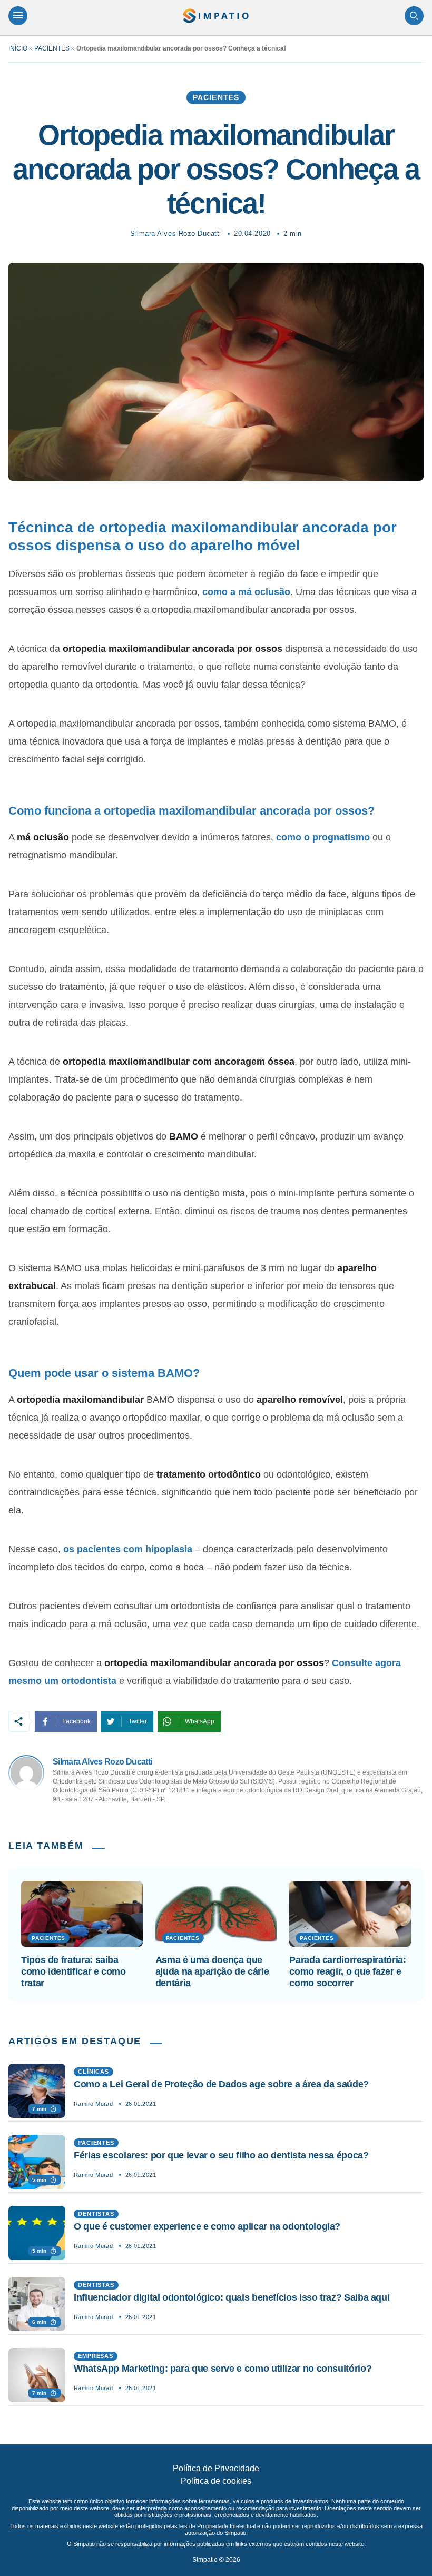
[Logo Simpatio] (216, 16)
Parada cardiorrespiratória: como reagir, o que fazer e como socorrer (347, 1971)
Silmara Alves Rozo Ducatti (176, 234)
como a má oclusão (246, 592)
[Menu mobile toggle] (18, 16)
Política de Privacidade (216, 2468)
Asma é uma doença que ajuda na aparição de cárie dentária (212, 1971)
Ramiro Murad (93, 2104)
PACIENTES (52, 48)
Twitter (138, 1721)
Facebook (76, 1721)
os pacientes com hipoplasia (128, 1549)
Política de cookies (216, 2481)
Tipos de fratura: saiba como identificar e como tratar (73, 1971)
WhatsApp (200, 1721)
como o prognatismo (323, 837)
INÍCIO (18, 48)
